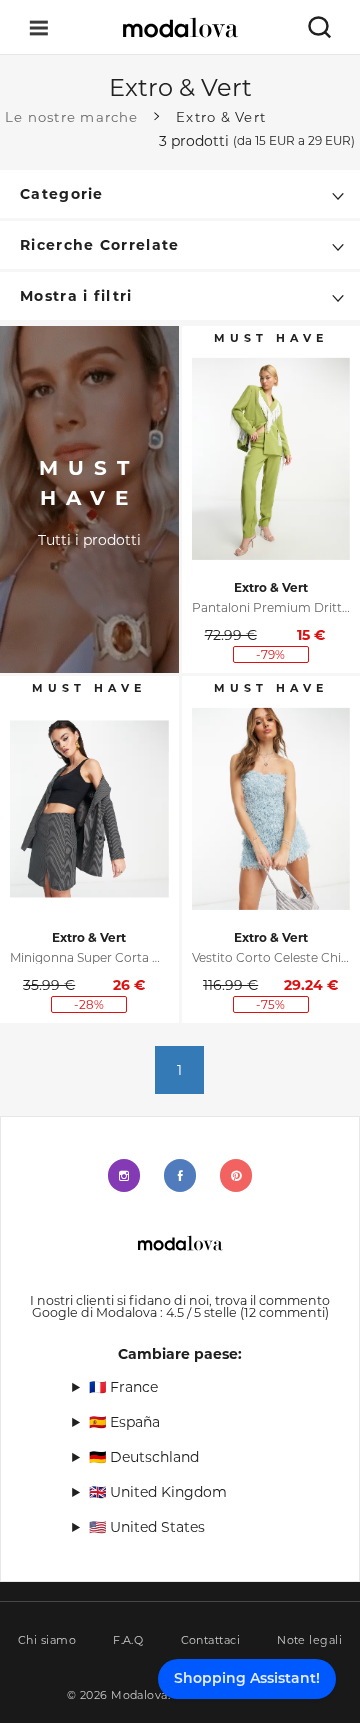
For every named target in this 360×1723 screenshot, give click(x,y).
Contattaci (210, 1640)
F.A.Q (128, 1640)
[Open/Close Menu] (39, 27)
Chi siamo (47, 1640)
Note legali (309, 1640)
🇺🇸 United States (147, 1527)
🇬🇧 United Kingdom (158, 1492)
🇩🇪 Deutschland (144, 1457)
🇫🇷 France (123, 1387)
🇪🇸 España (124, 1422)
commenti (284, 1312)
